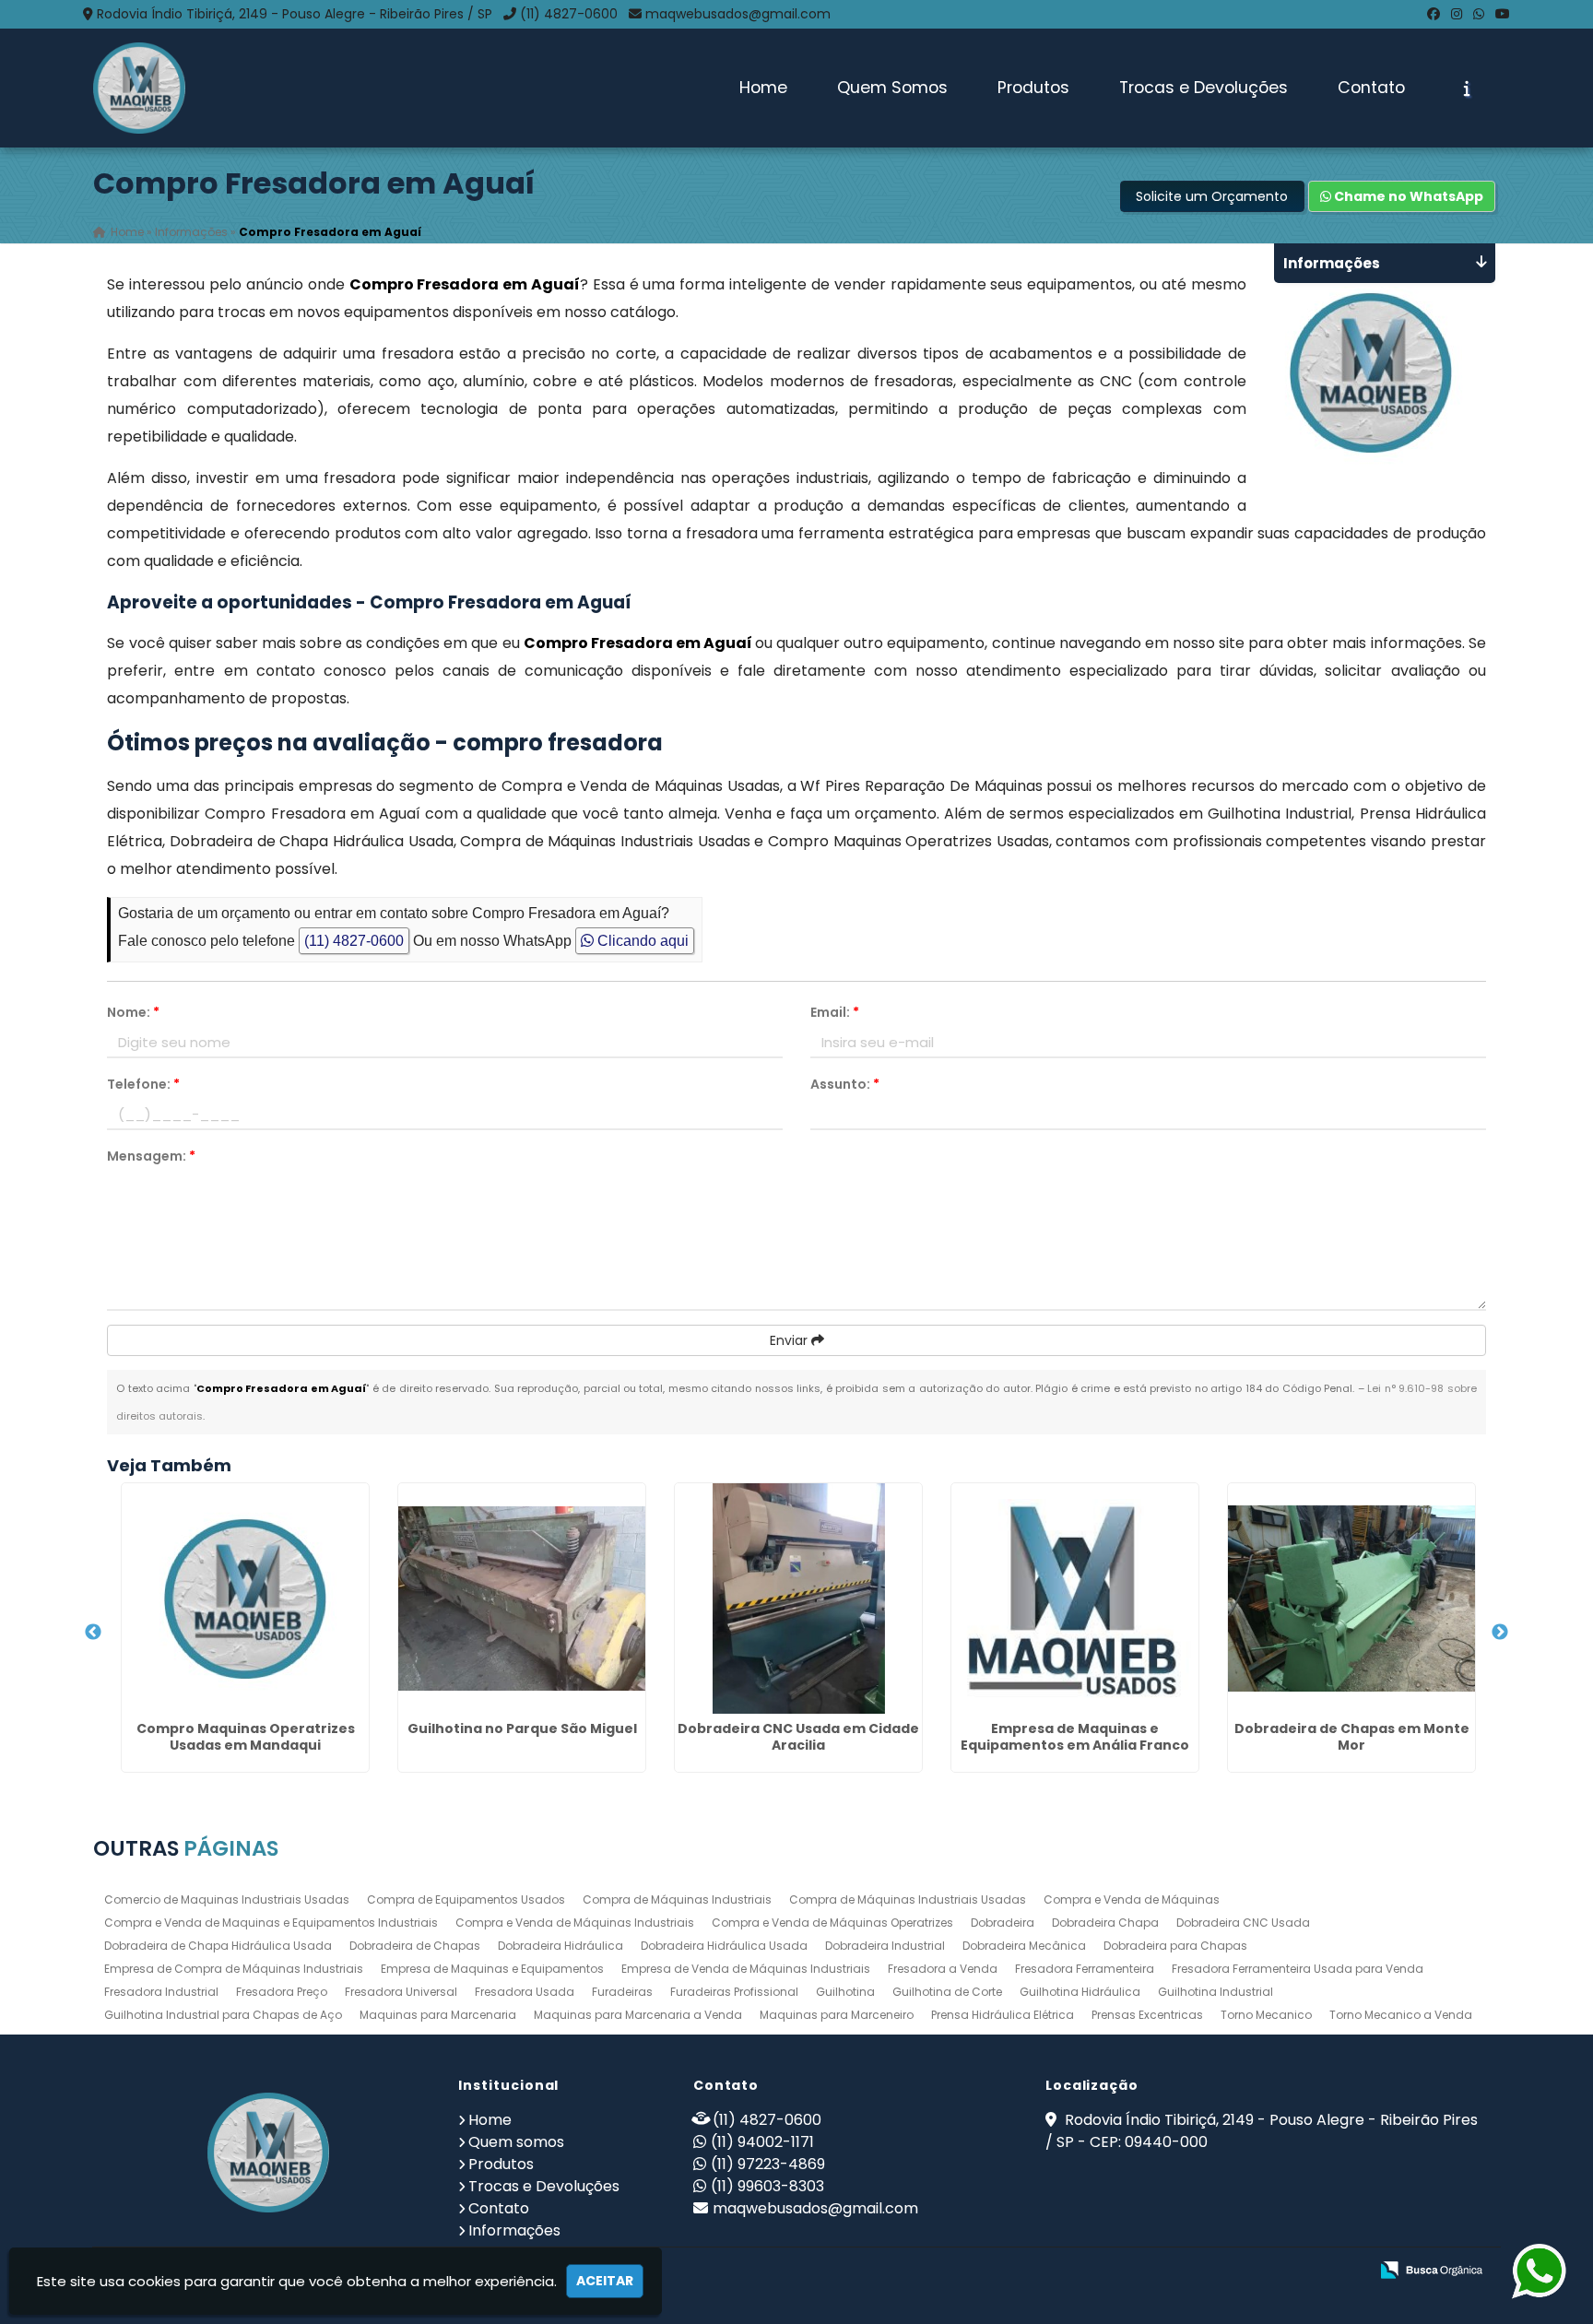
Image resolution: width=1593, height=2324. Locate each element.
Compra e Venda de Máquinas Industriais (575, 1923)
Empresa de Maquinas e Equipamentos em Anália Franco (1075, 1737)
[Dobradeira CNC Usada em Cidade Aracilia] (798, 1598)
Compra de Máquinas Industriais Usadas (908, 1899)
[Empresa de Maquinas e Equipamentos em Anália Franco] (1075, 1598)
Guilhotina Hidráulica (1080, 1992)
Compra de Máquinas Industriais (677, 1899)
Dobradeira (1003, 1923)
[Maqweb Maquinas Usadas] (268, 2153)
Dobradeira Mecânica (1024, 1946)
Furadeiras (622, 1992)
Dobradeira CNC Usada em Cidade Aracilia (798, 1737)
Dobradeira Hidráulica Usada (724, 1946)
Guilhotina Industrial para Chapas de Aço (223, 2015)
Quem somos (516, 2142)
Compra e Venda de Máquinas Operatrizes (832, 1923)
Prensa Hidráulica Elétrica (1003, 2015)
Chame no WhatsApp (1407, 196)
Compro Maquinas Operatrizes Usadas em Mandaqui (246, 1737)
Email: (835, 1012)
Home (763, 88)
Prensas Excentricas (1147, 2015)
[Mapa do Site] (1171, 2271)
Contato (1371, 88)
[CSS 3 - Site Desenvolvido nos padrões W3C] (1283, 2271)
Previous (93, 1633)
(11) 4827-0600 (569, 14)
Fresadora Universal (401, 1992)
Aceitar (605, 2281)
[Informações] (1467, 88)
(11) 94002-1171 (762, 2142)
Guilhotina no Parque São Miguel (522, 1728)
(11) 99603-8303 (767, 2186)
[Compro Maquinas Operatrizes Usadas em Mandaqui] (245, 1598)
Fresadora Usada (525, 1992)
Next (1500, 1633)
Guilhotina (845, 1992)
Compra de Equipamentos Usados (466, 1899)
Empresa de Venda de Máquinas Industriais (746, 1969)
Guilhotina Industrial (1215, 1992)
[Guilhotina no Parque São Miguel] (522, 1598)
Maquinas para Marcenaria (438, 2015)
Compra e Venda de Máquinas (1132, 1899)
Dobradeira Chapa (1105, 1923)
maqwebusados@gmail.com (738, 14)
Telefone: (143, 1084)
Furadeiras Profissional (734, 1992)
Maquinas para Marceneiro (837, 2015)
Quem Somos (892, 88)
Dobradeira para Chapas (1175, 1946)
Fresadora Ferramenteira (1085, 1969)
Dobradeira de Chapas (415, 1946)
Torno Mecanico (1266, 2015)
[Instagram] (1457, 14)
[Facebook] (1434, 14)
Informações (514, 2230)
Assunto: (845, 1084)
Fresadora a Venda (943, 1969)
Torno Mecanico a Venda (1401, 2015)
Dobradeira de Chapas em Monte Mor (1352, 1737)
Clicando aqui (641, 941)
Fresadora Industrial (161, 1992)
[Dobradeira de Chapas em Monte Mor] (1351, 1598)
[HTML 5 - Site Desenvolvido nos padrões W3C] (1219, 2271)
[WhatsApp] (1479, 14)
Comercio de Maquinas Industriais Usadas (227, 1899)
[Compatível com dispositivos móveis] (1346, 2271)
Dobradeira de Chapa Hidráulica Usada (218, 1946)
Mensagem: (151, 1156)
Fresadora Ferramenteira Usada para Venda (1298, 1969)
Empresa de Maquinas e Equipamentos (492, 1969)
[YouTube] (1503, 14)
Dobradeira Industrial (885, 1946)
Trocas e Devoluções (1204, 88)
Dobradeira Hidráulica (560, 1946)
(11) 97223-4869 (768, 2164)
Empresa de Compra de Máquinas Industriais (234, 1969)
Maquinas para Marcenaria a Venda (638, 2015)
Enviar (791, 1340)
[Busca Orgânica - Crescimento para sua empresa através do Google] (1431, 2268)
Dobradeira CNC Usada (1243, 1923)
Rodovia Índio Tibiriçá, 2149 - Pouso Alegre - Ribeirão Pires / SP (295, 14)
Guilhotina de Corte (947, 1992)
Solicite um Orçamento (1212, 196)
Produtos (1033, 88)
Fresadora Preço (282, 1992)
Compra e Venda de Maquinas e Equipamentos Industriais (271, 1923)
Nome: (133, 1012)
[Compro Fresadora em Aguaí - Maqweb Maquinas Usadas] (139, 88)
